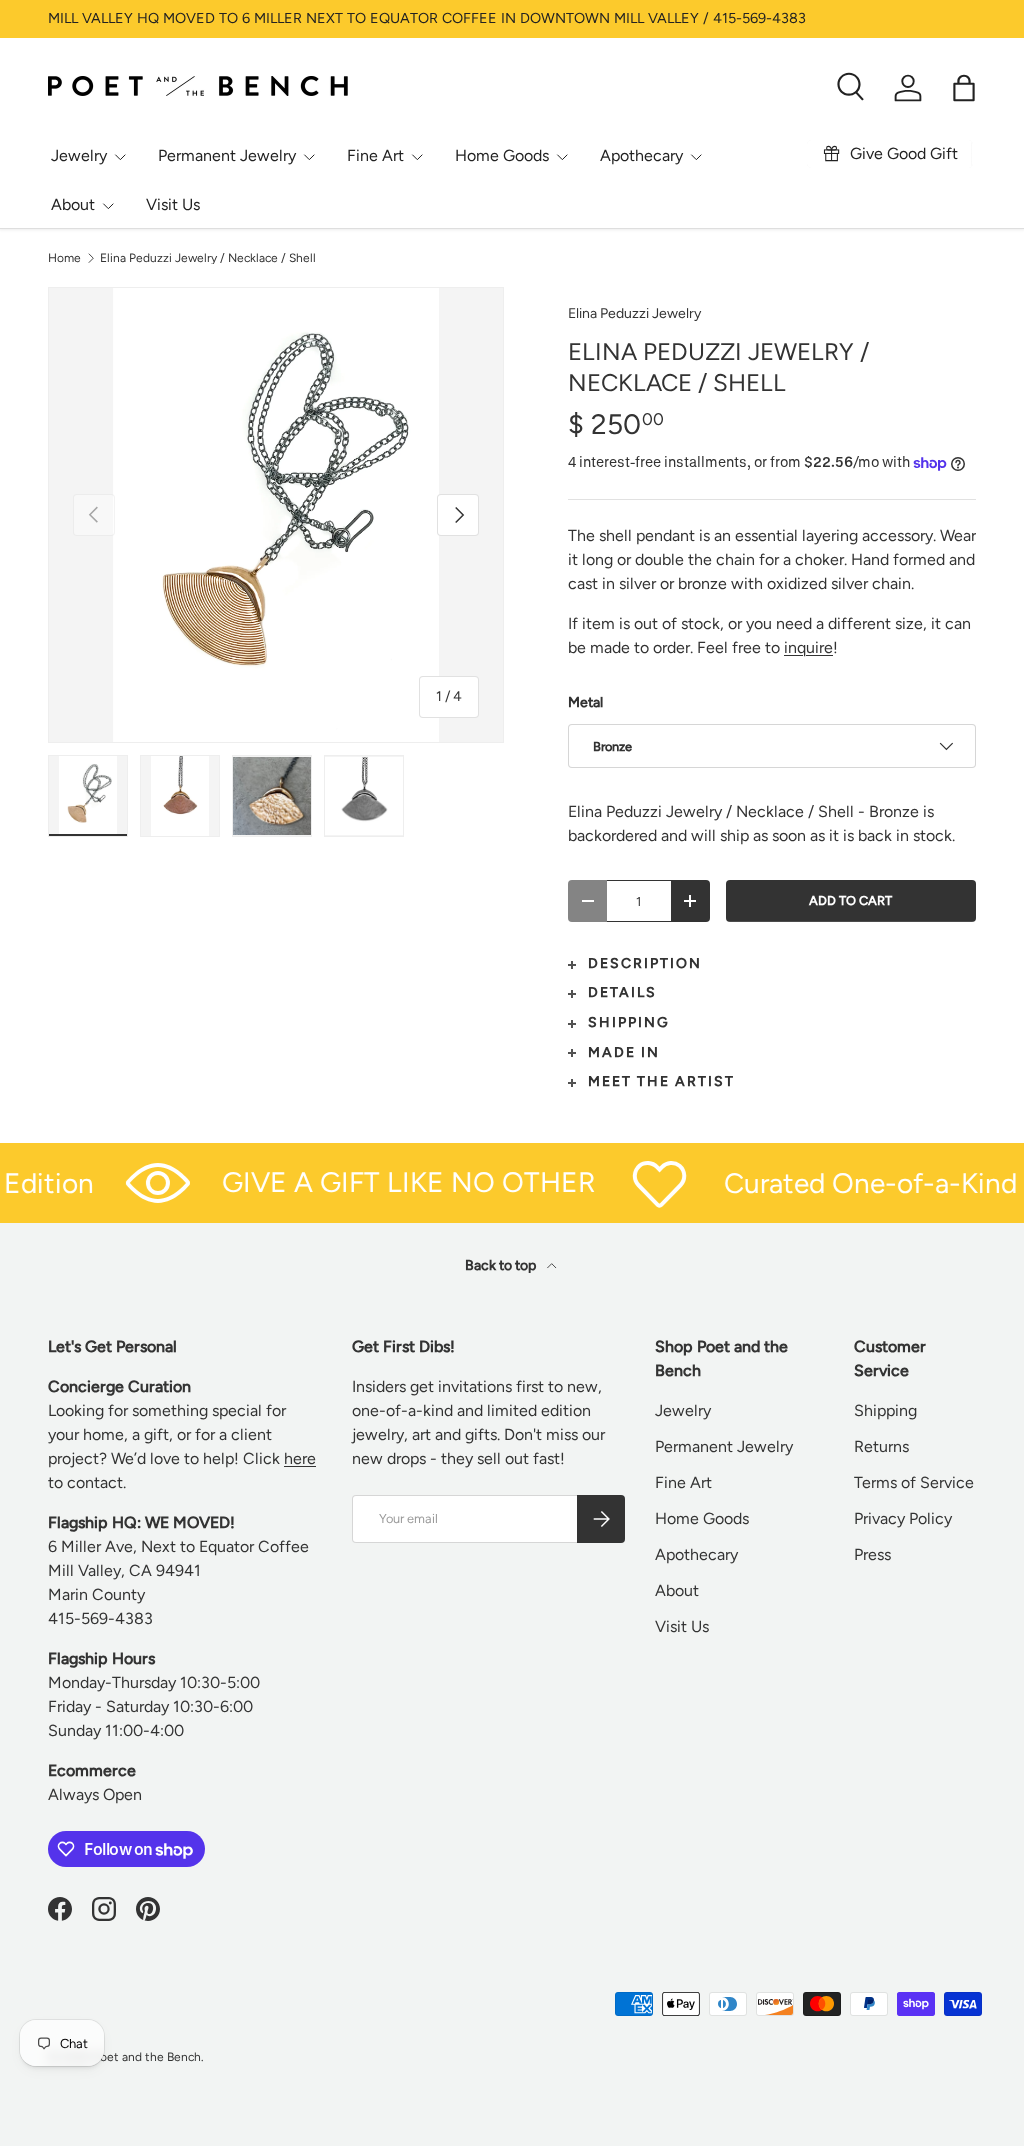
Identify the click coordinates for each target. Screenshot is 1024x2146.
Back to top (502, 1265)
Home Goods (702, 1518)
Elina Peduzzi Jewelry (634, 313)
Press (872, 1554)
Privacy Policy (903, 1518)
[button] (964, 88)
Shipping (885, 1410)
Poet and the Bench (147, 2057)
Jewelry (683, 1410)
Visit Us (173, 204)
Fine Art (683, 1482)
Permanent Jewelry (724, 1446)
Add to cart (850, 900)
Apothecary (696, 1554)
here (300, 1458)
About (677, 1590)
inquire (808, 647)
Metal (585, 702)
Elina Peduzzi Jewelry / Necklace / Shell (208, 258)
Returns (881, 1446)
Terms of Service (914, 1482)
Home (64, 258)
